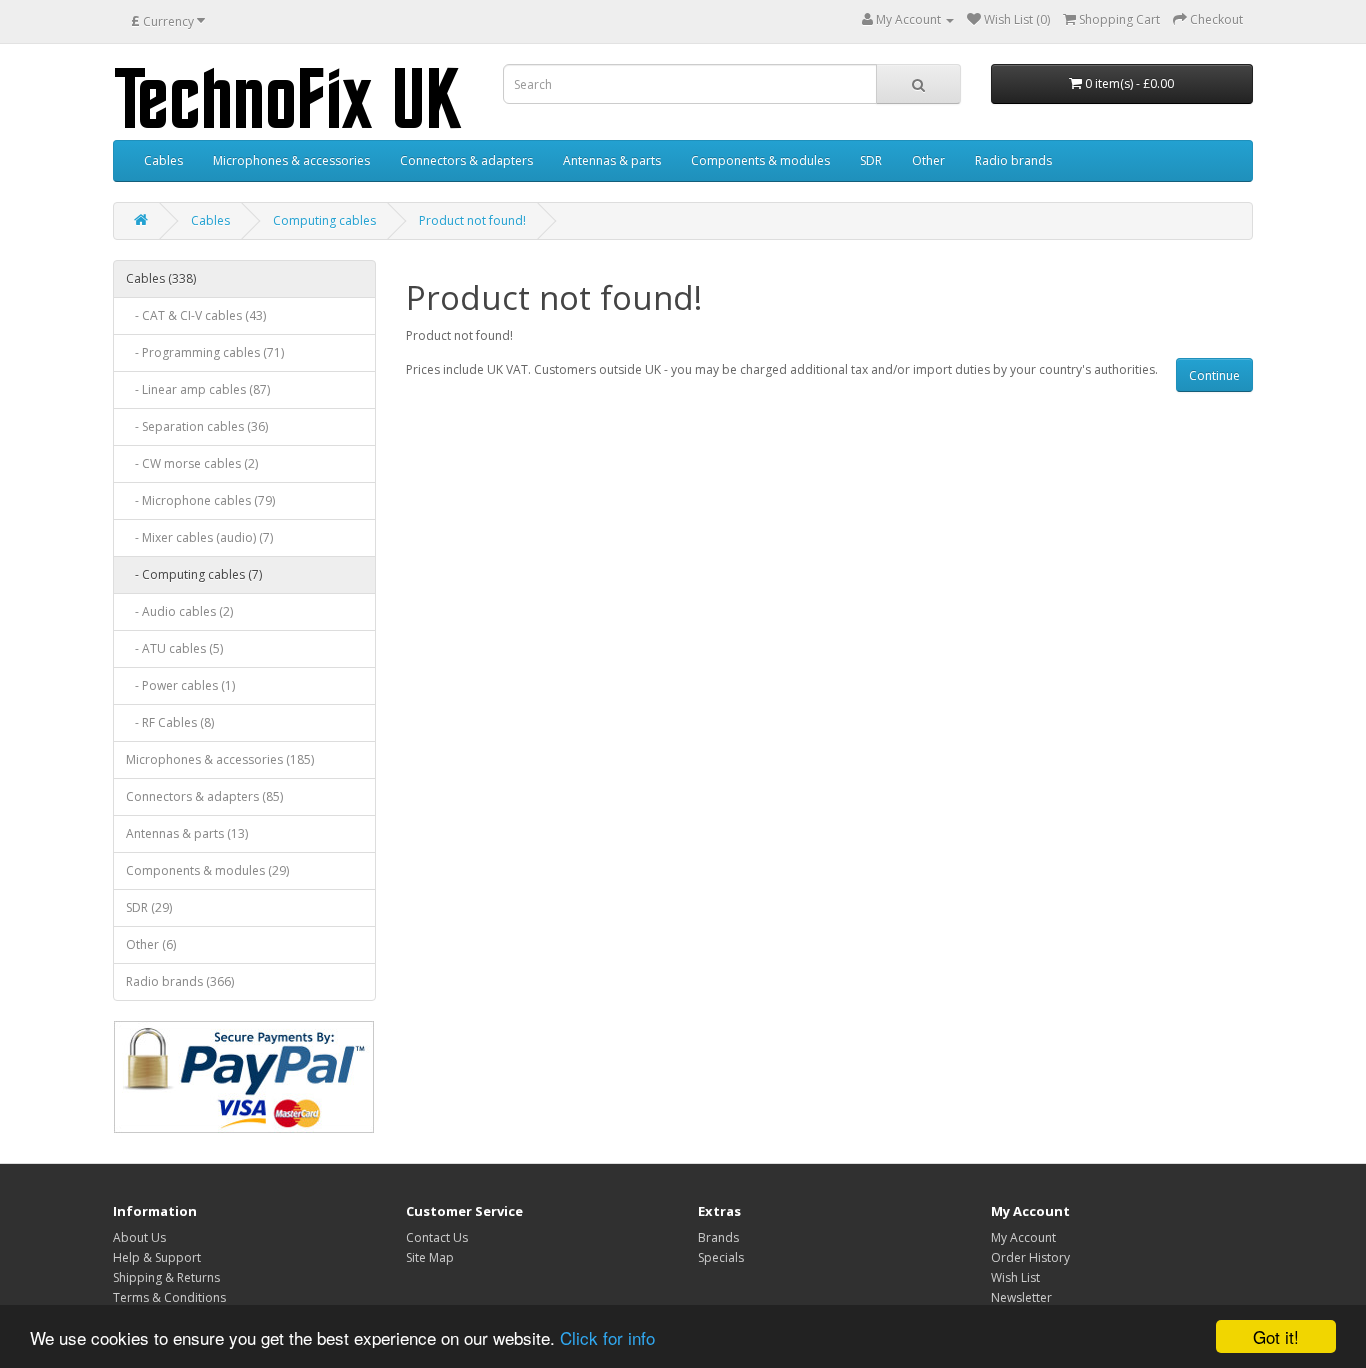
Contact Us (437, 1237)
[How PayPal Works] (244, 1077)
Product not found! (472, 220)
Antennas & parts (612, 160)
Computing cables (324, 220)
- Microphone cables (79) (200, 500)
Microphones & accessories (291, 160)
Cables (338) (161, 278)
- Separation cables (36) (197, 426)
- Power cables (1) (180, 685)
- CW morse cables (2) (192, 463)
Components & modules (760, 160)
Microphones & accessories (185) (220, 759)
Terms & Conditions (169, 1297)
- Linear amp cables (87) (198, 389)
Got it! (1276, 1336)
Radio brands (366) (180, 981)
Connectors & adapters (466, 160)
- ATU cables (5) (174, 648)
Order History (1030, 1257)
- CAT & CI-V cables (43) (196, 315)
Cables (163, 160)
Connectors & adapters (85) (204, 796)
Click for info (607, 1337)
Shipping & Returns (166, 1277)
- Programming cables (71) (205, 352)
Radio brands (1013, 160)
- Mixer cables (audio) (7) (199, 537)
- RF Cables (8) (170, 722)
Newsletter (1021, 1297)
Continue (1214, 375)
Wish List (1015, 1277)
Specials (721, 1257)
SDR (871, 160)
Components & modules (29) (207, 870)
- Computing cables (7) (194, 574)
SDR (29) (149, 907)
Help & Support (157, 1257)
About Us (139, 1237)
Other (928, 160)
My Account (1023, 1237)
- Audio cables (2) (179, 611)
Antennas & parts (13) (187, 833)
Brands (718, 1237)
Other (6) (151, 944)
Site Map (430, 1257)
